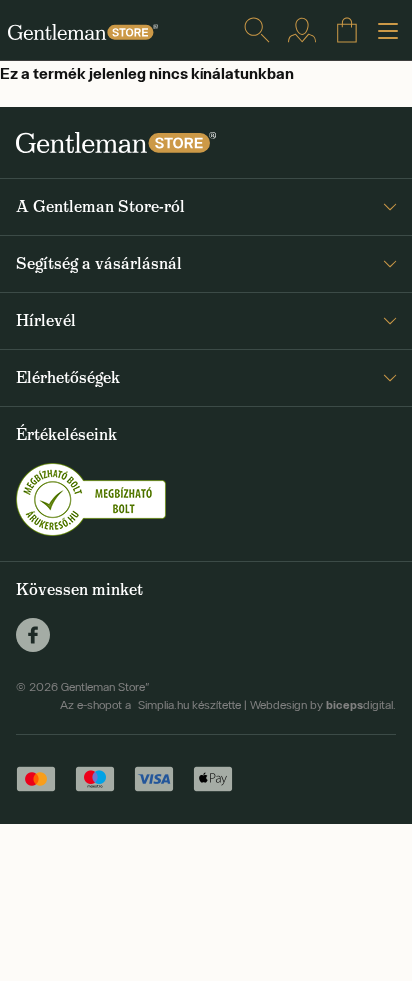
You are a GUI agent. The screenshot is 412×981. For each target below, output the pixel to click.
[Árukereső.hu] (91, 498)
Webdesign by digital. (323, 705)
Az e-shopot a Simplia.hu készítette (150, 705)
